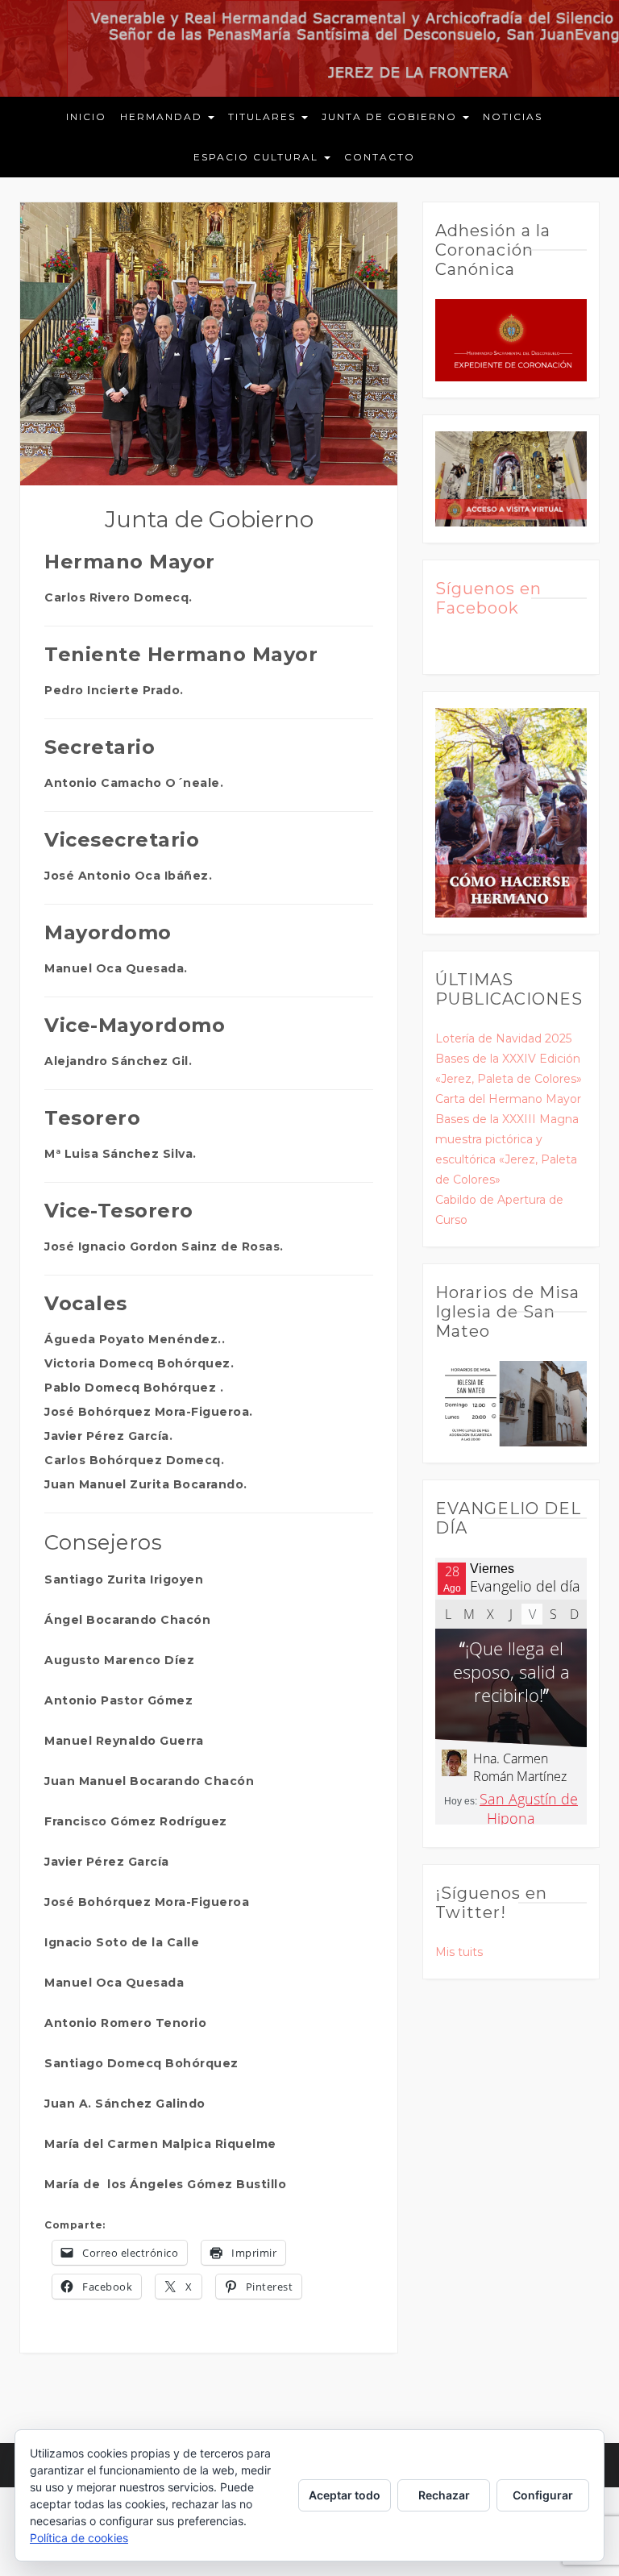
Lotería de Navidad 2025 (503, 1038)
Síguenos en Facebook (488, 598)
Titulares (264, 117)
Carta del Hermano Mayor (508, 1099)
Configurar (543, 2495)
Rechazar (444, 2495)
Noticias (513, 117)
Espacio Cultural (258, 157)
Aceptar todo (345, 2495)
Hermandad (163, 117)
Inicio (86, 117)
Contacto (380, 157)
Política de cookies (79, 2538)
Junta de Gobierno (391, 117)
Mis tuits (459, 1952)
